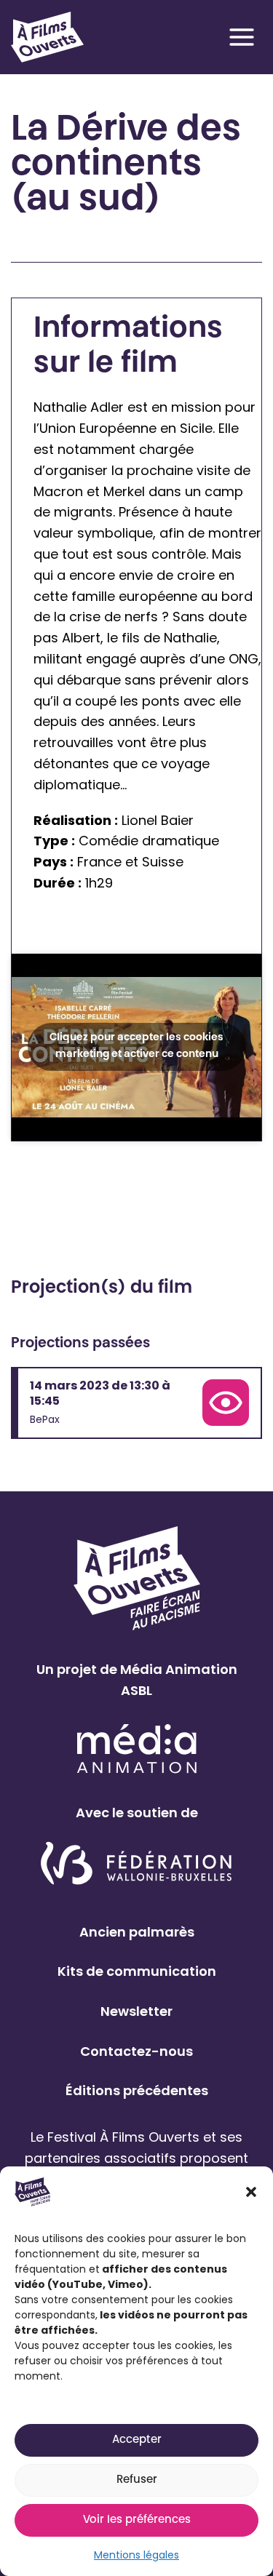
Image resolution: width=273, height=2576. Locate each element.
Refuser (137, 2480)
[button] (251, 2192)
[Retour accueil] (47, 37)
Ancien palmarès (137, 1932)
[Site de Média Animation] (137, 1748)
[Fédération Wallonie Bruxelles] (136, 1864)
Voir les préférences (137, 2520)
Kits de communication (137, 1971)
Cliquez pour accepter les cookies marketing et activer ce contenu (136, 1046)
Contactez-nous (136, 2051)
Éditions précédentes (137, 2090)
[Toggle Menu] (242, 37)
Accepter (137, 2440)
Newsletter (136, 2011)
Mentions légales (136, 2555)
